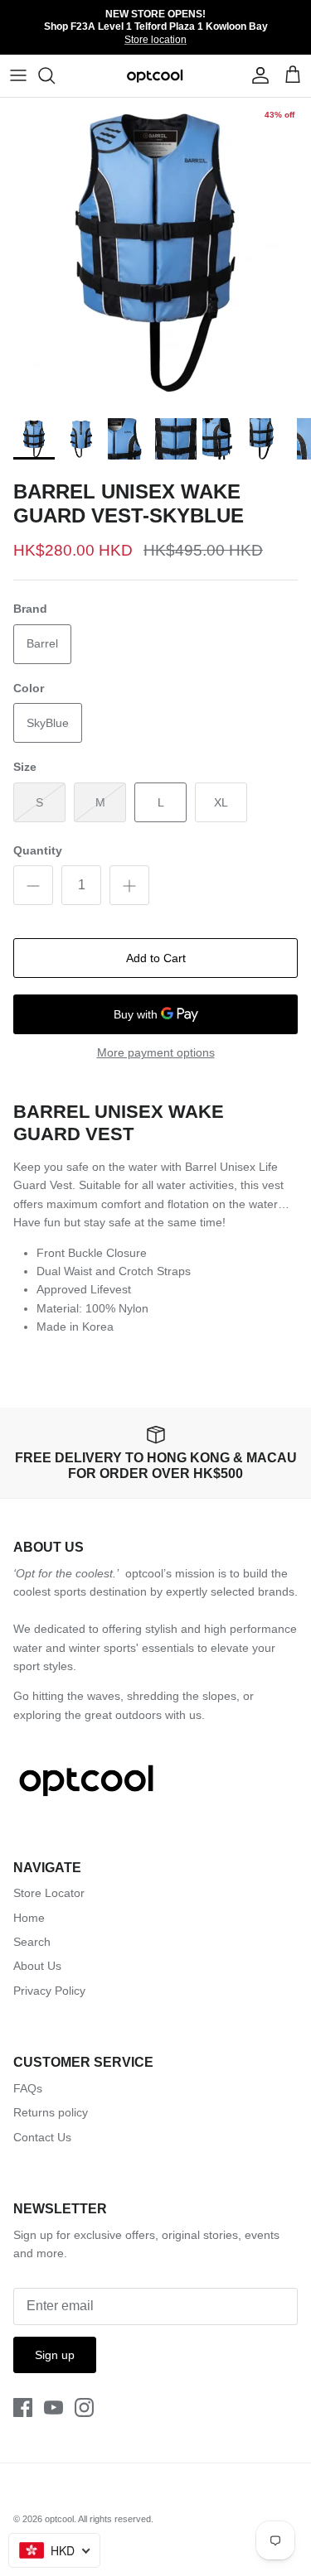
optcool (59, 2519)
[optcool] (155, 76)
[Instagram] (84, 2407)
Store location (155, 40)
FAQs (28, 2088)
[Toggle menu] (18, 75)
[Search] (55, 75)
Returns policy (51, 2112)
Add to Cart (156, 958)
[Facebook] (23, 2407)
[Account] (256, 75)
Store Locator (49, 1893)
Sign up (55, 2355)
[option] (155, 253)
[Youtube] (53, 2407)
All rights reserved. (116, 2519)
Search (32, 1942)
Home (29, 1918)
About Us (37, 1966)
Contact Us (42, 2137)
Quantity (38, 850)
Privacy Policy (49, 1991)
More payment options (156, 1052)
